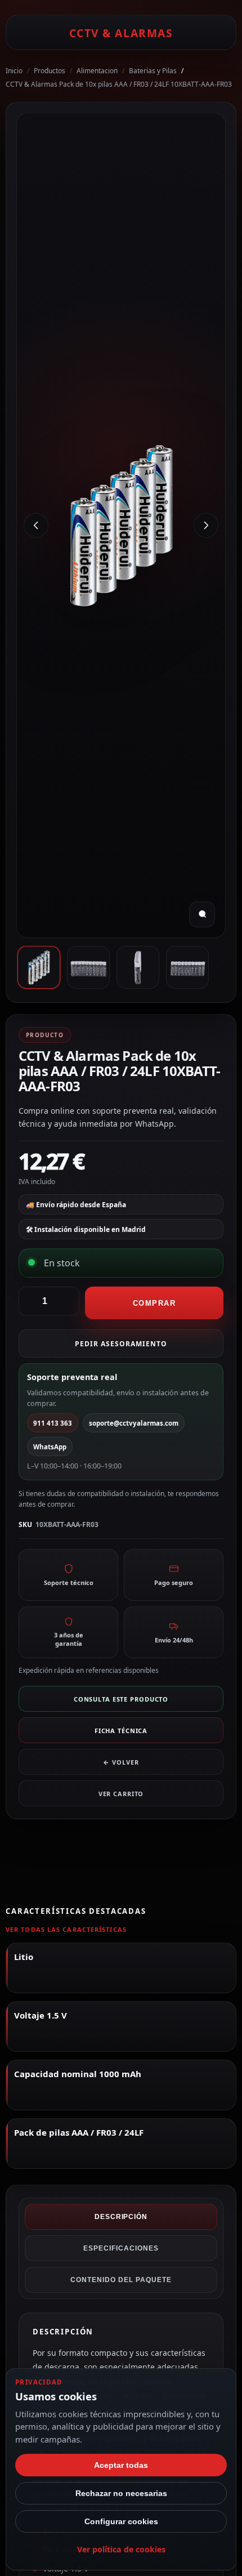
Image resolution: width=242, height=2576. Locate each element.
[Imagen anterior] (36, 525)
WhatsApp (50, 1447)
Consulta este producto (121, 1699)
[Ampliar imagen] (202, 914)
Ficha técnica (121, 1731)
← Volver (121, 1762)
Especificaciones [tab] (121, 2248)
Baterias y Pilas (153, 71)
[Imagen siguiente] (206, 525)
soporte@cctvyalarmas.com (134, 1423)
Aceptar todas (121, 2465)
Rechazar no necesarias (121, 2493)
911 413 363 (53, 1423)
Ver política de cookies (121, 2549)
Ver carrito (121, 1794)
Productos (50, 71)
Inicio (14, 71)
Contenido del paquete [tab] (121, 2280)
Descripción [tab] (121, 2217)
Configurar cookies (121, 2521)
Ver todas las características (66, 1929)
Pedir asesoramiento (121, 1344)
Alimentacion (97, 71)
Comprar (154, 1303)
